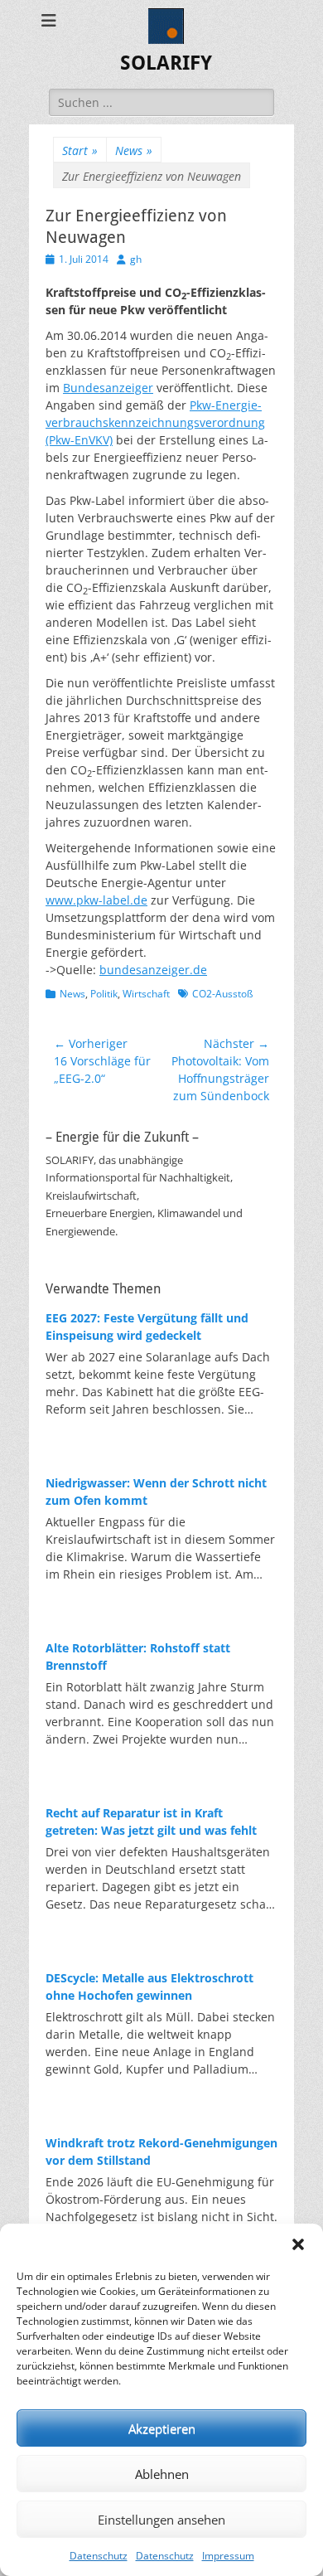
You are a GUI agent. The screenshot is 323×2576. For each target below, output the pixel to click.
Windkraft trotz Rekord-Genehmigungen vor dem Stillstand (161, 2152)
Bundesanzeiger (108, 388)
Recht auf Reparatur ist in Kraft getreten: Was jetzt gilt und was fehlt (151, 1822)
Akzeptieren (162, 2428)
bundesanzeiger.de (153, 970)
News (134, 150)
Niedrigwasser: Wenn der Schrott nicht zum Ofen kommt (156, 1492)
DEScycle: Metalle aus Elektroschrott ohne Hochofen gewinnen (149, 1987)
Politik (104, 994)
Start (80, 150)
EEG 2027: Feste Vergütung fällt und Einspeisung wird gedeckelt (147, 1327)
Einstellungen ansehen (161, 2520)
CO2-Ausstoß (222, 994)
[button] (298, 2244)
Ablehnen (162, 2474)
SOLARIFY (166, 63)
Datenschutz (99, 2556)
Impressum (228, 2556)
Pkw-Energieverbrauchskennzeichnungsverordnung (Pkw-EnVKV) (155, 422)
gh (136, 259)
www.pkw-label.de (96, 900)
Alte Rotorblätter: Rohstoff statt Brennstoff (138, 1657)
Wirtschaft (146, 994)
